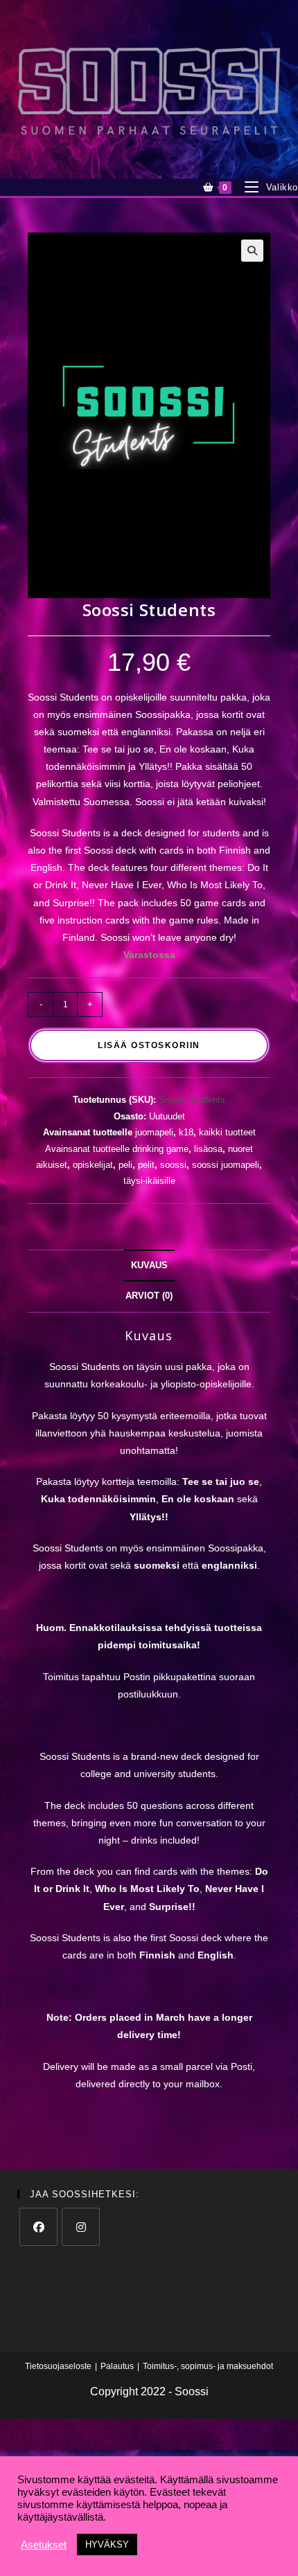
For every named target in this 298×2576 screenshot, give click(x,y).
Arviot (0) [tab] (149, 1296)
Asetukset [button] (44, 2545)
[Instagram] (81, 2227)
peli (125, 1165)
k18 (186, 1132)
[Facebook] (38, 2227)
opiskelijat (93, 1165)
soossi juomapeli (226, 1165)
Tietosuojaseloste (58, 2366)
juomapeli (154, 1132)
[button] (252, 251)
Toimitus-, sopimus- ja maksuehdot (208, 2366)
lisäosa (208, 1149)
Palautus (117, 2366)
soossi (173, 1165)
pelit (146, 1165)
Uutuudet (167, 1116)
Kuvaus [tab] (149, 1266)
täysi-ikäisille (149, 1181)
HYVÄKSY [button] (107, 2545)
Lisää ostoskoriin (149, 1045)
